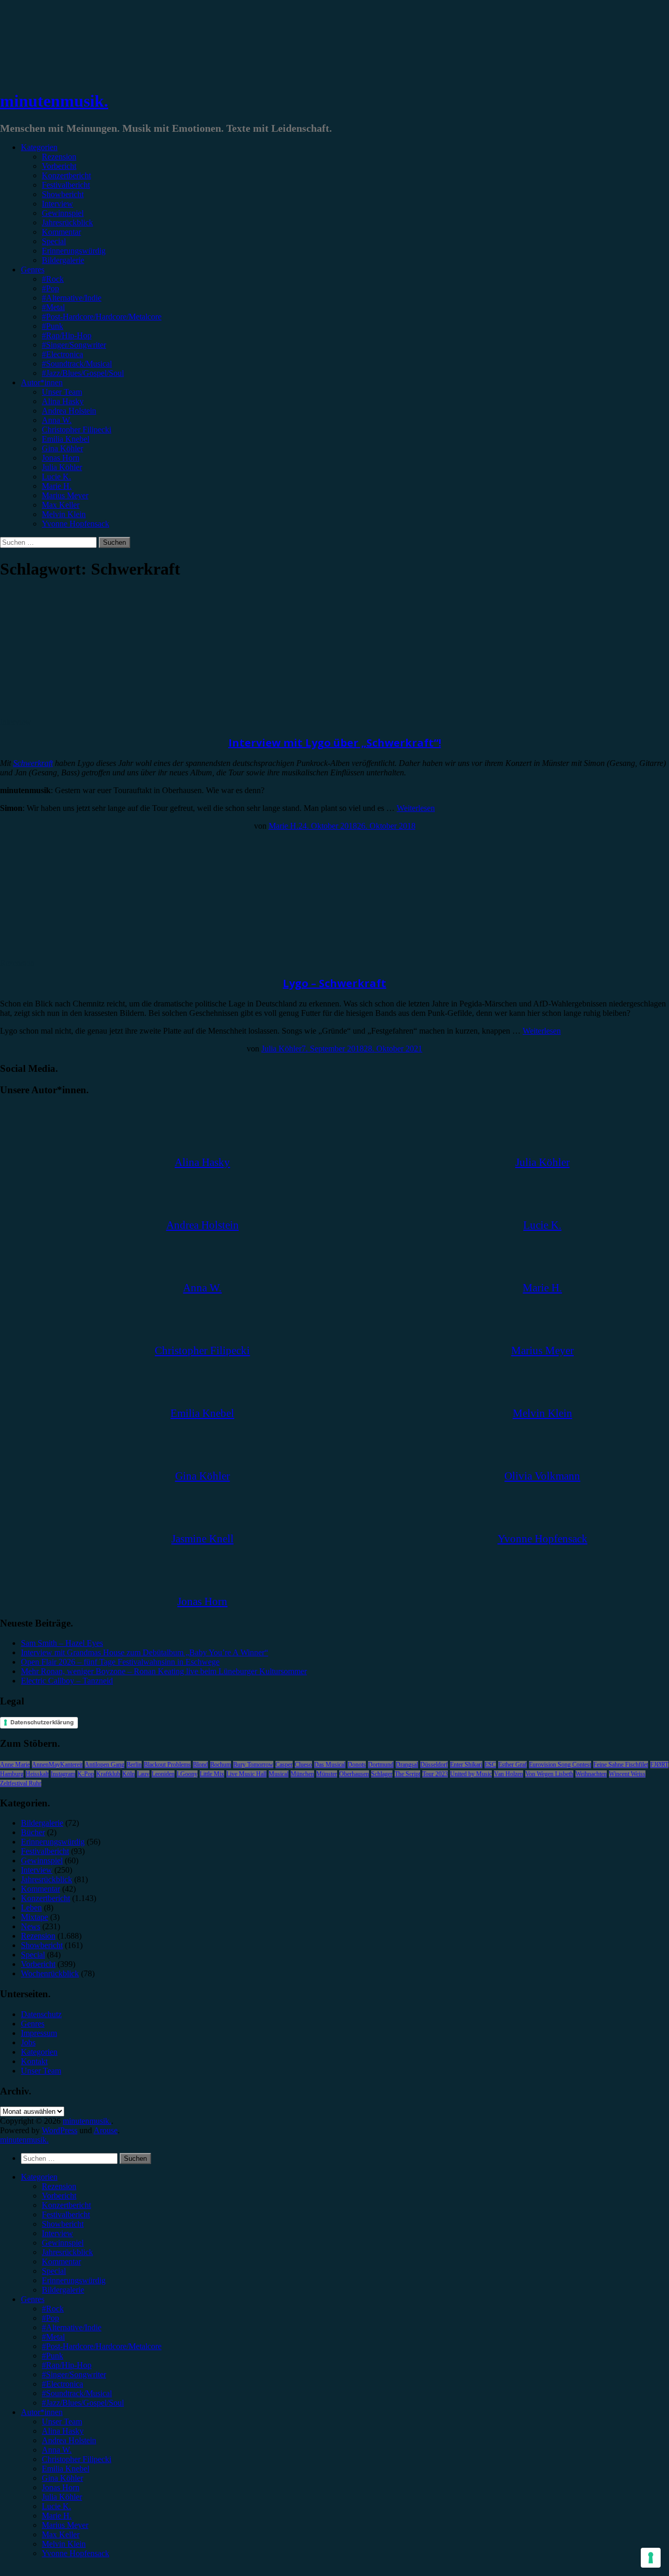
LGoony (187, 1774)
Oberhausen (354, 1774)
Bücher (33, 1832)
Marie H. (57, 486)
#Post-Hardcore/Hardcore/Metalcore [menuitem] (102, 2346)
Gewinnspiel (63, 213)
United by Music (471, 1774)
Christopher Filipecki (77, 430)
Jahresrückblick (67, 222)
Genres (33, 270)
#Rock (53, 279)
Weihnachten (591, 1774)
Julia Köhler (62, 467)
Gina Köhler (62, 448)
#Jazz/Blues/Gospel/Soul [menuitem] (83, 2403)
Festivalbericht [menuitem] (66, 2214)
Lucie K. (56, 477)
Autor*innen (42, 382)
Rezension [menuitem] (59, 2186)
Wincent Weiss (627, 1774)
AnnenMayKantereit (57, 1765)
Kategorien (39, 147)
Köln (129, 1774)
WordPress (60, 2130)
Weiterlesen (416, 808)
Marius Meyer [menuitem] (65, 2525)
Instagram (63, 1774)
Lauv (143, 1774)
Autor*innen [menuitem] (42, 2412)
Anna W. (57, 420)
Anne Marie (15, 1765)
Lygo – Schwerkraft (334, 983)
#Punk (53, 326)
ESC (490, 1765)
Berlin (134, 1765)
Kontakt (34, 2061)
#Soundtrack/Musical (77, 364)
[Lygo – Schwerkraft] (86, 953)
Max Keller (61, 505)
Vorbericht (59, 166)
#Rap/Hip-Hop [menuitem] (67, 2365)
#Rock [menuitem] (53, 2309)
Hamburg (12, 1774)
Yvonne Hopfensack (76, 524)
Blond (200, 1765)
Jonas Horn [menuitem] (61, 2487)
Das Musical (330, 1765)
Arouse (106, 2130)
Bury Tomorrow (253, 1765)
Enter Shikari (466, 1765)
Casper (284, 1765)
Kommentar (61, 232)
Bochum (221, 1765)
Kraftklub (108, 1774)
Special (54, 241)
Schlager (382, 1774)
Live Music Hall (246, 1774)
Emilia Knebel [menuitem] (66, 2469)
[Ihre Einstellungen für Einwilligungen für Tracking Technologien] (651, 2558)
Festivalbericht (66, 185)
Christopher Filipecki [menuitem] (77, 2459)
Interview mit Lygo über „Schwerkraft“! (335, 743)
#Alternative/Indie (72, 298)
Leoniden (163, 1774)
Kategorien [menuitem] (39, 2177)
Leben (31, 1908)
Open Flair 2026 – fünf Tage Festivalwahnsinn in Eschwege (120, 1662)
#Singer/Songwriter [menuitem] (74, 2374)
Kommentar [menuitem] (61, 2262)
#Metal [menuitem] (53, 2337)
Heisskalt (37, 1774)
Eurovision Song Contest (560, 1765)
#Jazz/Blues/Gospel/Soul (83, 373)
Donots (357, 1765)
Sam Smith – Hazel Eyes (62, 1643)
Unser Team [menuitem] (62, 2422)
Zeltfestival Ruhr (21, 1783)
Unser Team (62, 392)
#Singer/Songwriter (74, 345)
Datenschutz (41, 2014)
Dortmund (381, 1765)
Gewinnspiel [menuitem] (63, 2243)
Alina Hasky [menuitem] (63, 2431)
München (302, 1774)
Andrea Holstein (69, 411)
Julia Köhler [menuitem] (62, 2497)
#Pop (50, 288)
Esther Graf (512, 1765)
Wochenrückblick (50, 1973)
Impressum (39, 2033)
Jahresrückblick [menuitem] (67, 2252)
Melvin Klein (64, 514)
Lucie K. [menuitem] (56, 2506)
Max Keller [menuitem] (61, 2534)
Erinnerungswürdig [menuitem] (74, 2280)
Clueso (303, 1765)
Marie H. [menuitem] (57, 2516)
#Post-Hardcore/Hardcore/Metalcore (102, 317)
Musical (279, 1774)
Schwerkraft (33, 763)
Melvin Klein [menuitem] (64, 2544)
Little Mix (212, 1774)
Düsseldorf (434, 1765)
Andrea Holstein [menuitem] (69, 2440)
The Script (407, 1774)
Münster (327, 1774)
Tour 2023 (435, 1774)
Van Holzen (509, 1774)
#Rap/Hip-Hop (67, 335)
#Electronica (62, 354)
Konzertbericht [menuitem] (66, 2205)
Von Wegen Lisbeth (549, 1774)
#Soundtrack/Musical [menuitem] (77, 2393)
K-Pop (86, 1774)
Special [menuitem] (54, 2271)
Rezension (59, 157)
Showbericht (63, 194)
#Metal (53, 307)
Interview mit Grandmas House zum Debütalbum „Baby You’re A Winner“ (145, 1652)
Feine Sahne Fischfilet (621, 1765)
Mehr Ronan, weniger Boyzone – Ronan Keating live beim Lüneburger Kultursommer (164, 1671)
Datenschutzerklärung (42, 1722)
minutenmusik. (54, 101)
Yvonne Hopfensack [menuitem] (76, 2553)
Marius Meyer (65, 495)
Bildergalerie (63, 260)
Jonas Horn (61, 458)
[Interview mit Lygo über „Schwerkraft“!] (86, 712)
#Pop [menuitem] (50, 2318)
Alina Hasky (63, 401)
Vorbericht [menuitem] (59, 2196)
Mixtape (34, 1917)
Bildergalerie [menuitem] (63, 2290)
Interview (57, 204)
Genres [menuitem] (33, 2299)
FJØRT (659, 1765)
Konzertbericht (66, 175)
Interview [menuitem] (57, 2233)
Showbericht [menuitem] (63, 2224)
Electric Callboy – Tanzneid (67, 1681)
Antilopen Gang (105, 1765)
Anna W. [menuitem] (57, 2450)
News (31, 1926)
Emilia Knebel (66, 439)
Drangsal (407, 1765)
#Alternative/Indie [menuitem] (72, 2327)
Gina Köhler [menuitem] (62, 2478)
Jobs (28, 2042)
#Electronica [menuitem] (62, 2384)
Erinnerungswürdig (74, 251)
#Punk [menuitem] (53, 2356)
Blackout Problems (167, 1765)
